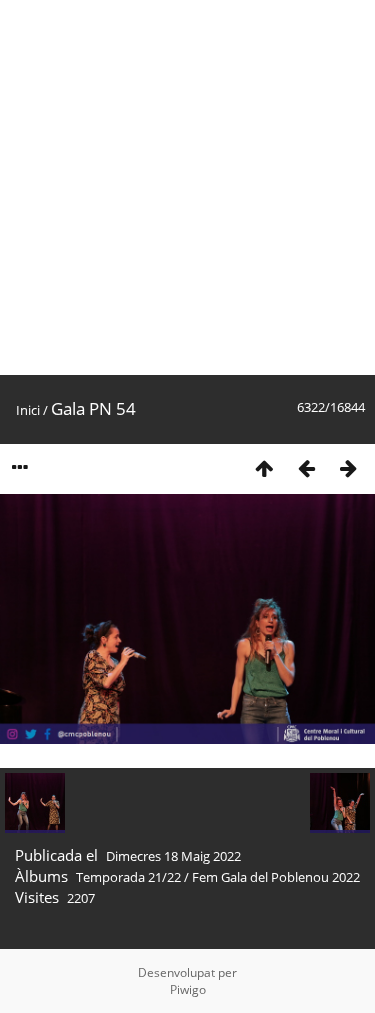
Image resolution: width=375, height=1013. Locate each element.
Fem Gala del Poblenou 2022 (276, 877)
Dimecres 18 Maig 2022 (173, 856)
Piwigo (188, 989)
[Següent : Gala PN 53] (348, 467)
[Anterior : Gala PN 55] (306, 467)
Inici (28, 410)
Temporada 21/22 (128, 877)
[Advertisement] (187, 187)
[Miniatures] (264, 467)
